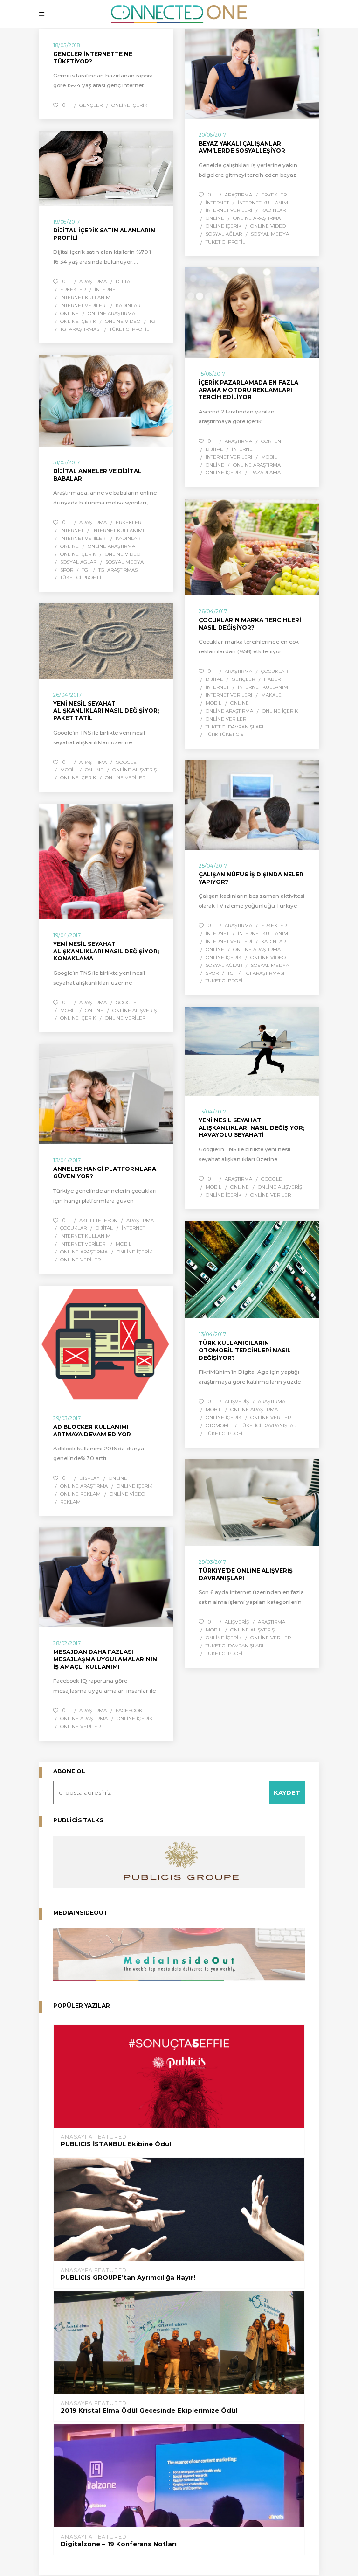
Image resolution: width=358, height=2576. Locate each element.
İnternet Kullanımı (264, 203)
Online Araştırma (257, 218)
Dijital (124, 282)
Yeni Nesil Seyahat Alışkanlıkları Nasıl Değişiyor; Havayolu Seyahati (251, 1127)
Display (89, 1478)
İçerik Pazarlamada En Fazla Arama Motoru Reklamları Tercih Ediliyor (248, 390)
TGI (153, 321)
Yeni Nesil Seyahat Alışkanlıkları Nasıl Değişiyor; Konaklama (106, 951)
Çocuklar (274, 671)
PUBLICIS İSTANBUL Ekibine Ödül (116, 2144)
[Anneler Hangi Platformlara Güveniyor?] (106, 1094)
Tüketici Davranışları (234, 727)
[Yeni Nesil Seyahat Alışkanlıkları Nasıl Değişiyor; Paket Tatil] (106, 641)
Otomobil (218, 1425)
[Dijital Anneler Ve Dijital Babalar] (106, 401)
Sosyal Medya (270, 234)
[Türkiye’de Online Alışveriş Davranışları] (252, 1503)
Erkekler (274, 195)
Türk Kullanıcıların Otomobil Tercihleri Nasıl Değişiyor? (245, 1350)
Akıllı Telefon (98, 1221)
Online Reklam (80, 1494)
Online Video (268, 226)
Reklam (70, 1502)
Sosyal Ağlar (224, 234)
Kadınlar (273, 210)
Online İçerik (129, 105)
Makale (271, 695)
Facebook (129, 1711)
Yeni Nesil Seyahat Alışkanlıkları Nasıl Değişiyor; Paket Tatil (106, 711)
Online (215, 218)
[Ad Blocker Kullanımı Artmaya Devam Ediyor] (106, 1344)
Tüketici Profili (226, 242)
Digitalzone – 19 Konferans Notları (119, 2544)
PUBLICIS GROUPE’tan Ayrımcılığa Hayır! (128, 2278)
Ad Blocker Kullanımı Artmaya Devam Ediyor (92, 1431)
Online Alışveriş (134, 770)
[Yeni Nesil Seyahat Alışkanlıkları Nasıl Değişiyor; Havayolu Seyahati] (252, 1051)
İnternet (217, 203)
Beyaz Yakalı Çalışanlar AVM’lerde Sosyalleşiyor (242, 147)
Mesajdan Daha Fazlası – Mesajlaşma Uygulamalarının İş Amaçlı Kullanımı (105, 1659)
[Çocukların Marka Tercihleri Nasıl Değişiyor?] (252, 547)
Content (272, 441)
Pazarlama (265, 472)
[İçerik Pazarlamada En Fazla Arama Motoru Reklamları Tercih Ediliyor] (252, 313)
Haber (272, 679)
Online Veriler (226, 719)
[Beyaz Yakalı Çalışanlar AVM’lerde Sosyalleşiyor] (252, 74)
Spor (67, 570)
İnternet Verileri (229, 210)
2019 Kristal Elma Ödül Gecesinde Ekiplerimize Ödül (149, 2411)
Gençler (91, 105)
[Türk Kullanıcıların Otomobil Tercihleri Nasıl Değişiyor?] (252, 1270)
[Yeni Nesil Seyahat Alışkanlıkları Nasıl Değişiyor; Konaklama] (106, 862)
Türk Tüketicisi (225, 734)
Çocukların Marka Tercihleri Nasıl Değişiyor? (250, 624)
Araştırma (238, 195)
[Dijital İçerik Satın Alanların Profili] (106, 168)
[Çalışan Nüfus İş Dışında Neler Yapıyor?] (252, 805)
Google (126, 762)
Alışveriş (237, 1402)
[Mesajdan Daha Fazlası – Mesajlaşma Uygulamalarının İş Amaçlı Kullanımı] (106, 1577)
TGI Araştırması (80, 329)
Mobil (269, 457)
